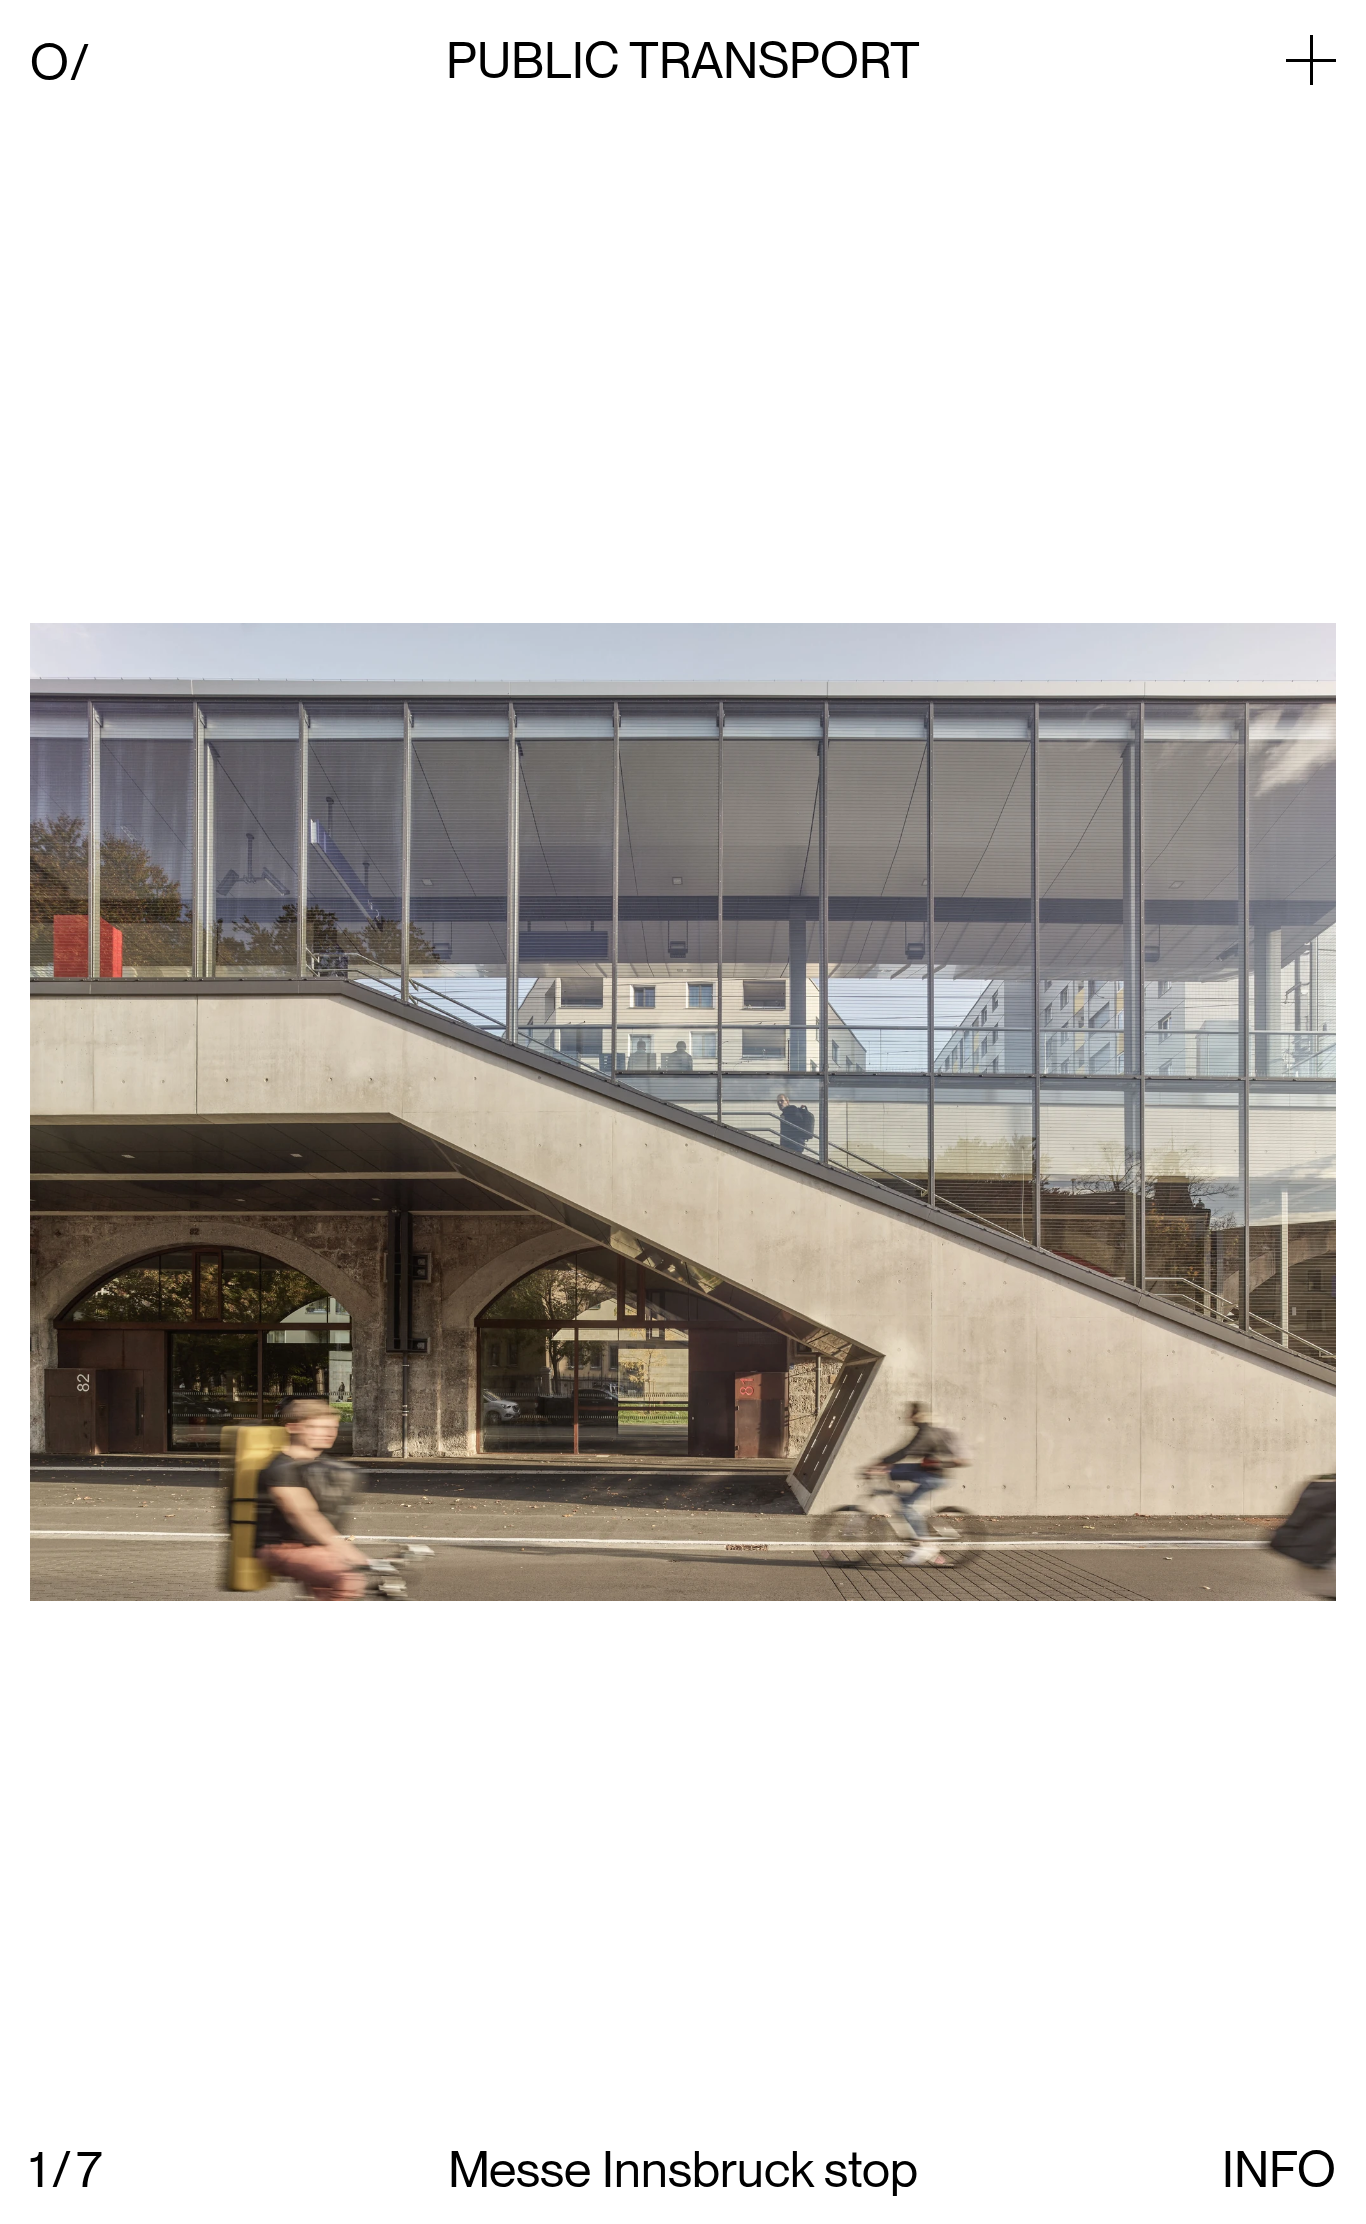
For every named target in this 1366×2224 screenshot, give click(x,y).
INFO (1279, 2169)
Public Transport (683, 60)
